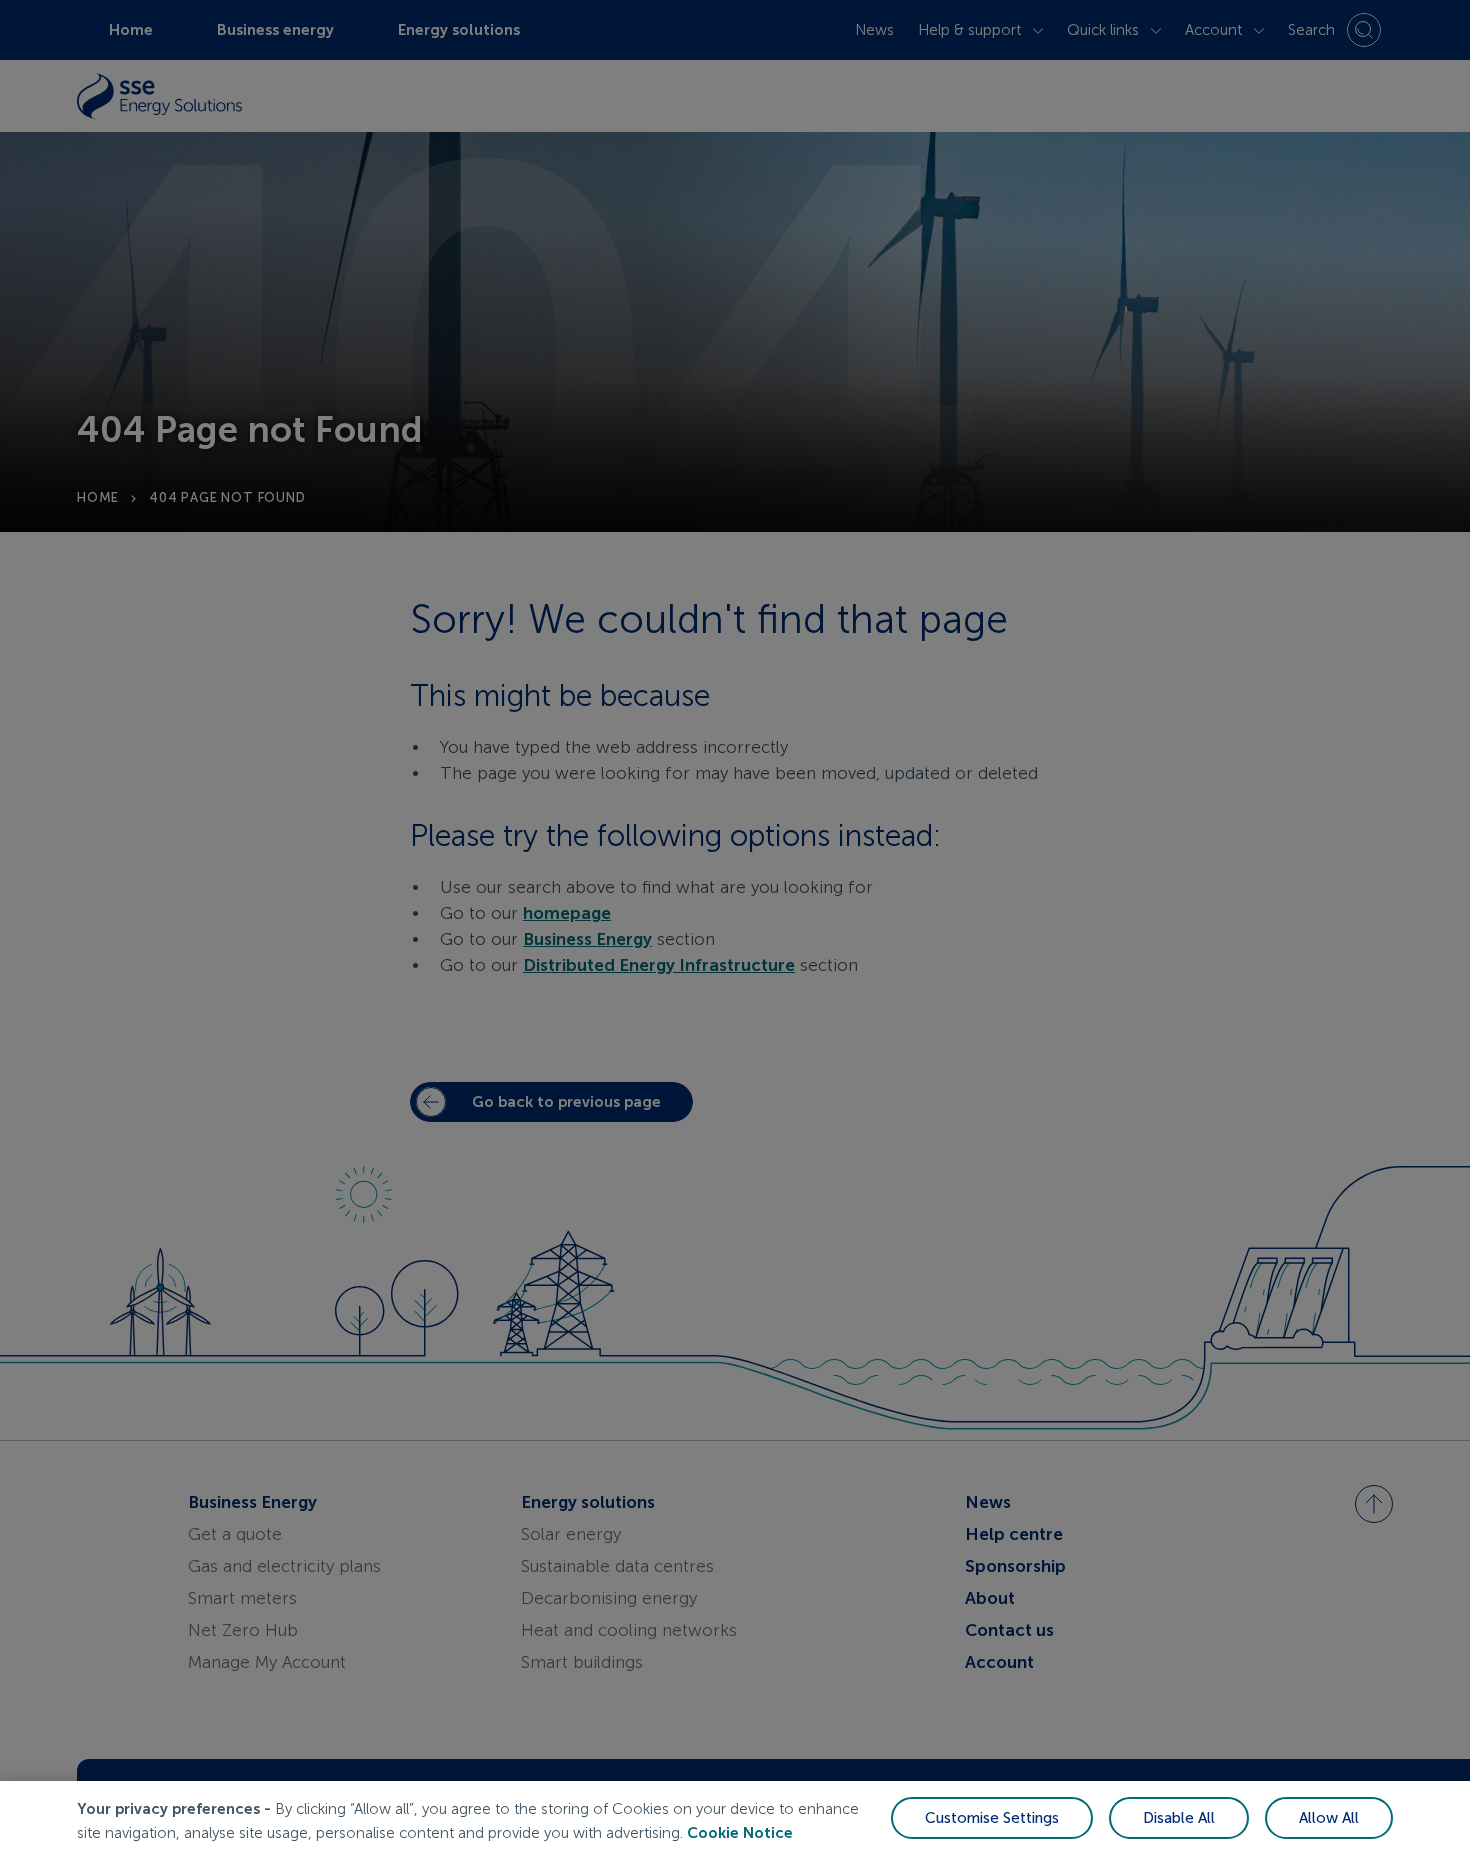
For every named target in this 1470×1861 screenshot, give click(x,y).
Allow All (1329, 1818)
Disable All (1179, 1818)
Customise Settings (992, 1818)
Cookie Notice (740, 1833)
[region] (735, 1821)
